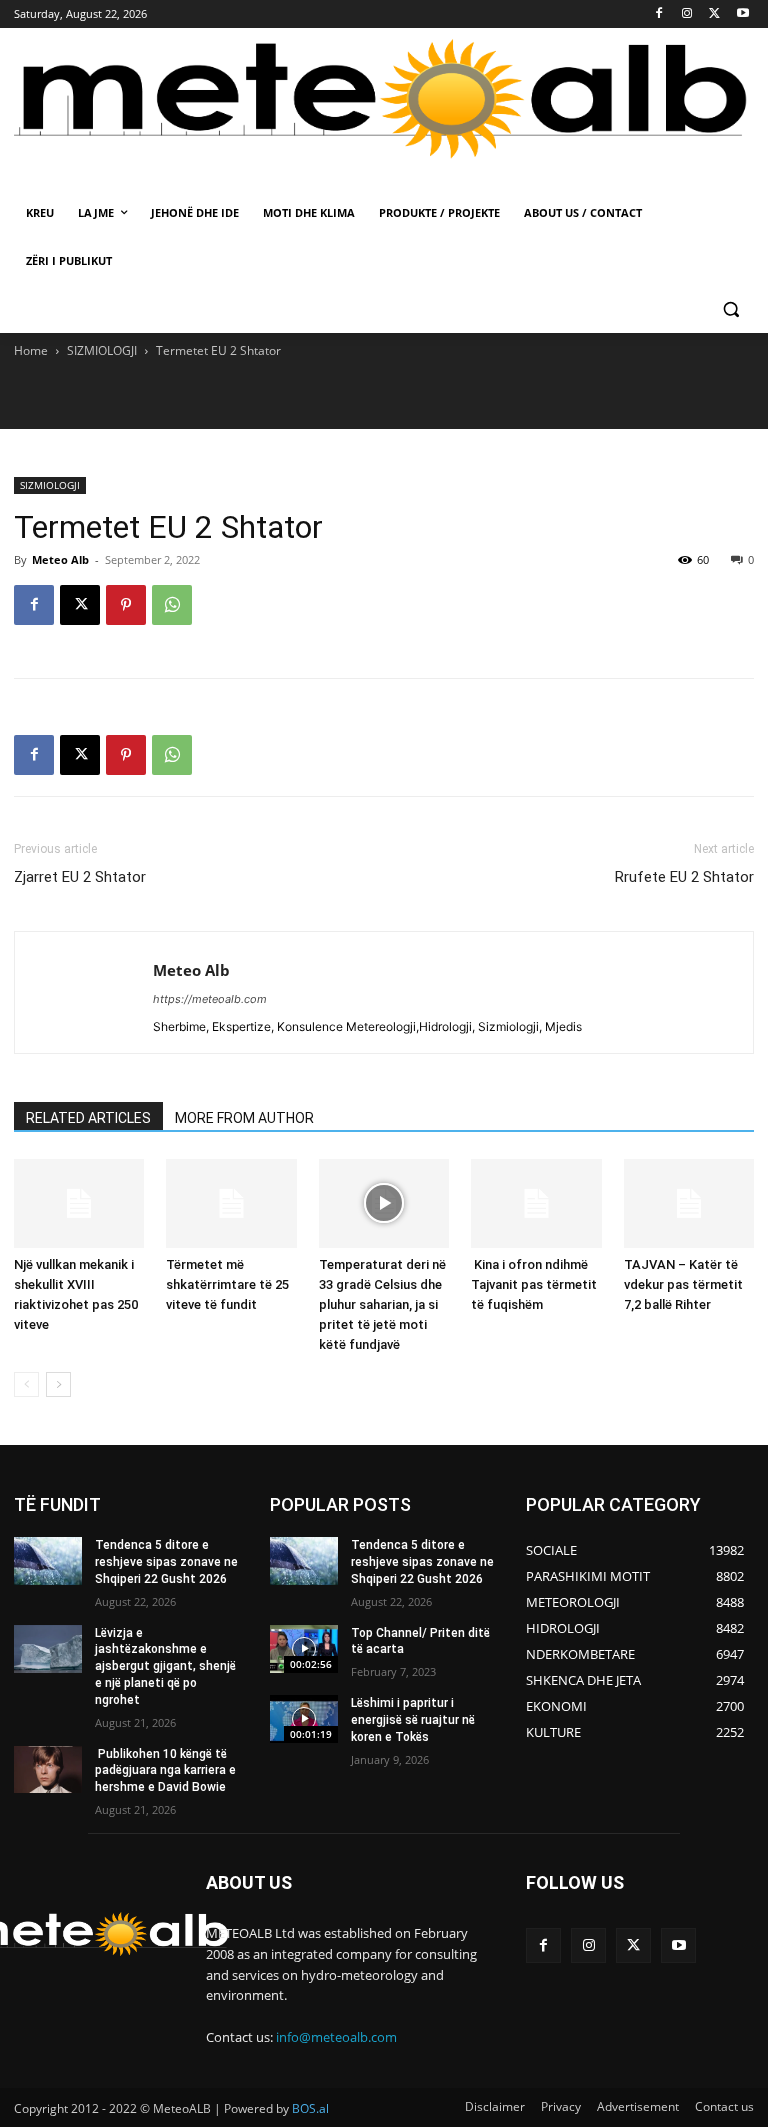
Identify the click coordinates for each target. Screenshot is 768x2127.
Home (31, 350)
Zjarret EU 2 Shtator (80, 877)
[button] (730, 309)
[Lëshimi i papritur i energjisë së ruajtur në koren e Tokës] (304, 1719)
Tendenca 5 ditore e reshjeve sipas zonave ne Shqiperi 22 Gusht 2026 (166, 1562)
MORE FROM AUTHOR (244, 1118)
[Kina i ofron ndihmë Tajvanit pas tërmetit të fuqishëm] (536, 1204)
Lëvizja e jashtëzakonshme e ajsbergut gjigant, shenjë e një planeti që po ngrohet (165, 1666)
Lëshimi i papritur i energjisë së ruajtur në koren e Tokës (413, 1720)
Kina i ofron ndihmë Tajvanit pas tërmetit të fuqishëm (534, 1284)
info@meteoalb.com (336, 2037)
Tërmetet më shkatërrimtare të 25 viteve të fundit (227, 1284)
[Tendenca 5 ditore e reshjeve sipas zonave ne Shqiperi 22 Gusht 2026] (48, 1561)
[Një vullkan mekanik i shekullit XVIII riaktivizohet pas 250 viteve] (79, 1204)
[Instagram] (687, 14)
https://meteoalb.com (210, 999)
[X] (714, 14)
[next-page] (58, 1384)
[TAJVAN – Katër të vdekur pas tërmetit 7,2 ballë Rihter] (689, 1204)
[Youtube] (742, 14)
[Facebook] (659, 14)
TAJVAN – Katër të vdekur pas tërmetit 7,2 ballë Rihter (683, 1284)
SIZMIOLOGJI (102, 350)
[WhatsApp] (172, 605)
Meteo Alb (60, 559)
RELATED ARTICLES (88, 1118)
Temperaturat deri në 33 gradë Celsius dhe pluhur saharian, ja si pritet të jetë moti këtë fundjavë (382, 1304)
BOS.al (310, 2108)
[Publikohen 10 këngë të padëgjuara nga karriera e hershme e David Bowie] (48, 1770)
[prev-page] (26, 1384)
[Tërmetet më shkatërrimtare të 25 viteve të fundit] (231, 1204)
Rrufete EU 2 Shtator (684, 877)
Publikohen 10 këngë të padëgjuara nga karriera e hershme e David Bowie (165, 1771)
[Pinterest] (126, 605)
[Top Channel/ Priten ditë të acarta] (304, 1649)
